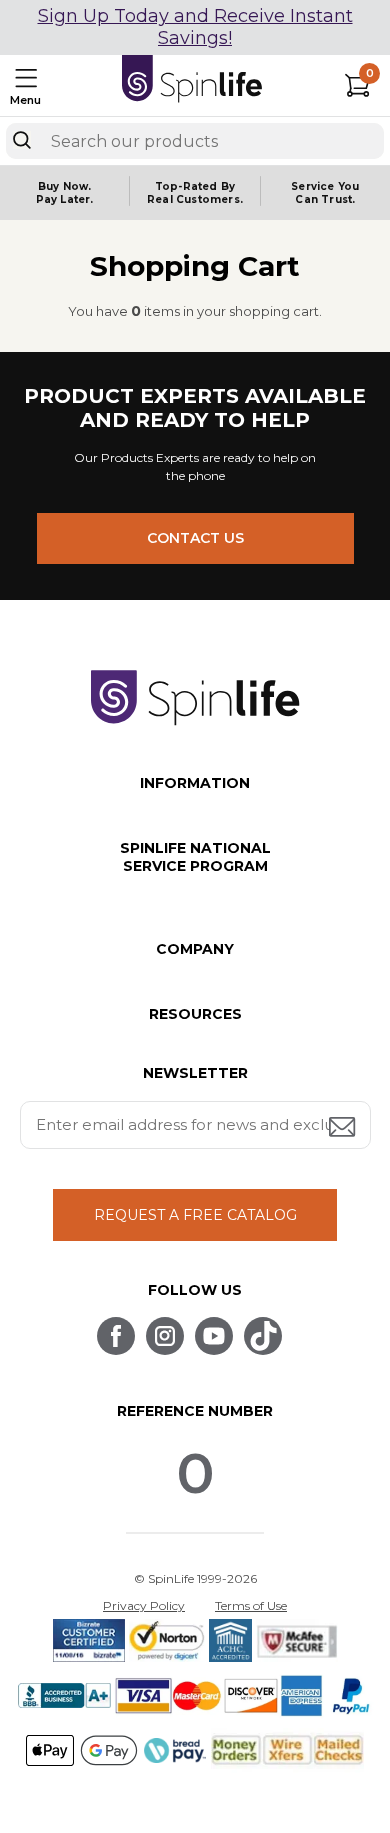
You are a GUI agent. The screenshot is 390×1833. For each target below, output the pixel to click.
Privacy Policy (144, 1605)
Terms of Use (251, 1605)
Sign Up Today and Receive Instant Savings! (195, 27)
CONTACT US (195, 538)
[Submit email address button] (344, 1128)
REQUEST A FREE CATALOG (195, 1215)
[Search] (22, 140)
